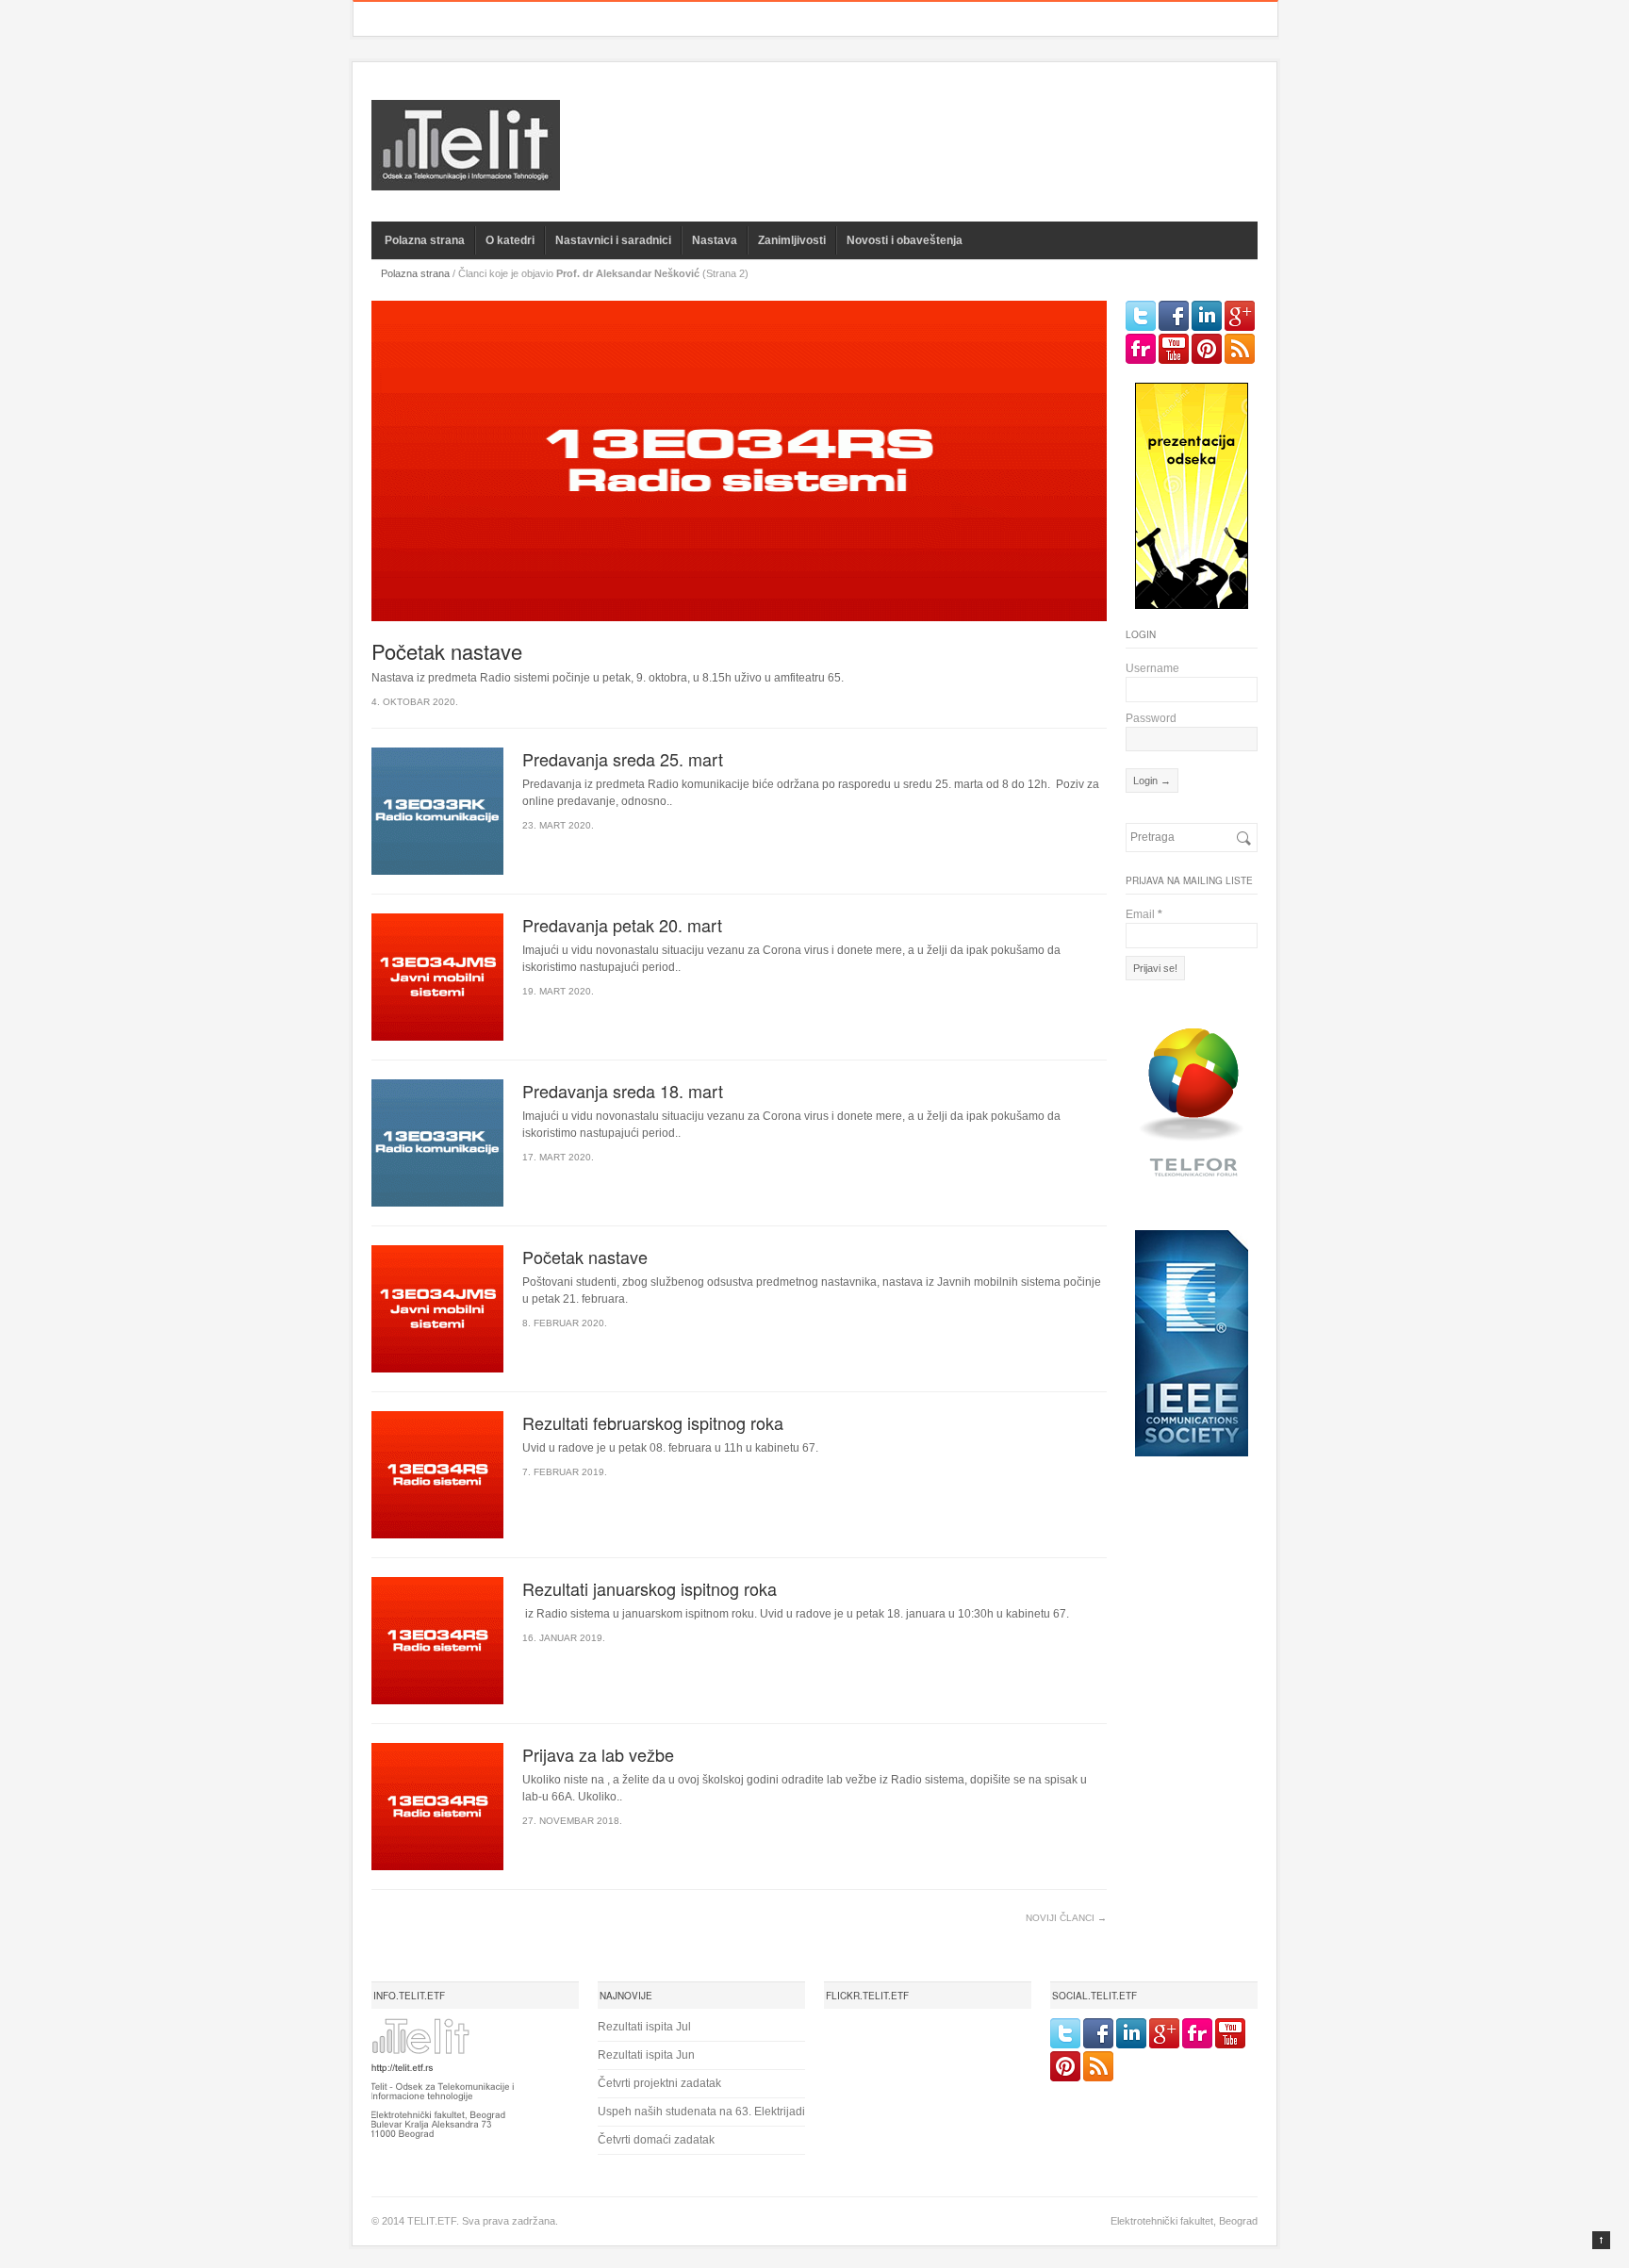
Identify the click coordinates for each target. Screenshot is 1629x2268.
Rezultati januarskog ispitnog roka (650, 1588)
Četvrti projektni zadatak (659, 2083)
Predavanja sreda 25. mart (623, 759)
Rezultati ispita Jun (646, 2055)
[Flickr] (1141, 349)
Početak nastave (447, 651)
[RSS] (1240, 349)
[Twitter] (1141, 316)
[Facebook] (1174, 316)
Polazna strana (425, 240)
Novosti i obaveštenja (905, 240)
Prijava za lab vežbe (598, 1754)
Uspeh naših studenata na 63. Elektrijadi (701, 2112)
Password (1151, 718)
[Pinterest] (1207, 349)
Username (1152, 668)
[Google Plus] (1240, 316)
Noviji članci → (1066, 1918)
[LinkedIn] (1207, 316)
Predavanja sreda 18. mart (623, 1091)
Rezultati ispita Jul (644, 2027)
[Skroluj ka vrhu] (1601, 2240)
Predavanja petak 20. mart (622, 925)
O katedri (510, 240)
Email (1144, 914)
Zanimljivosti (792, 240)
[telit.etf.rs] (466, 179)
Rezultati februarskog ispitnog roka (653, 1422)
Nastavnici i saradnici (613, 240)
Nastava (715, 240)
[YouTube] (1174, 349)
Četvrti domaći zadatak (656, 2140)
